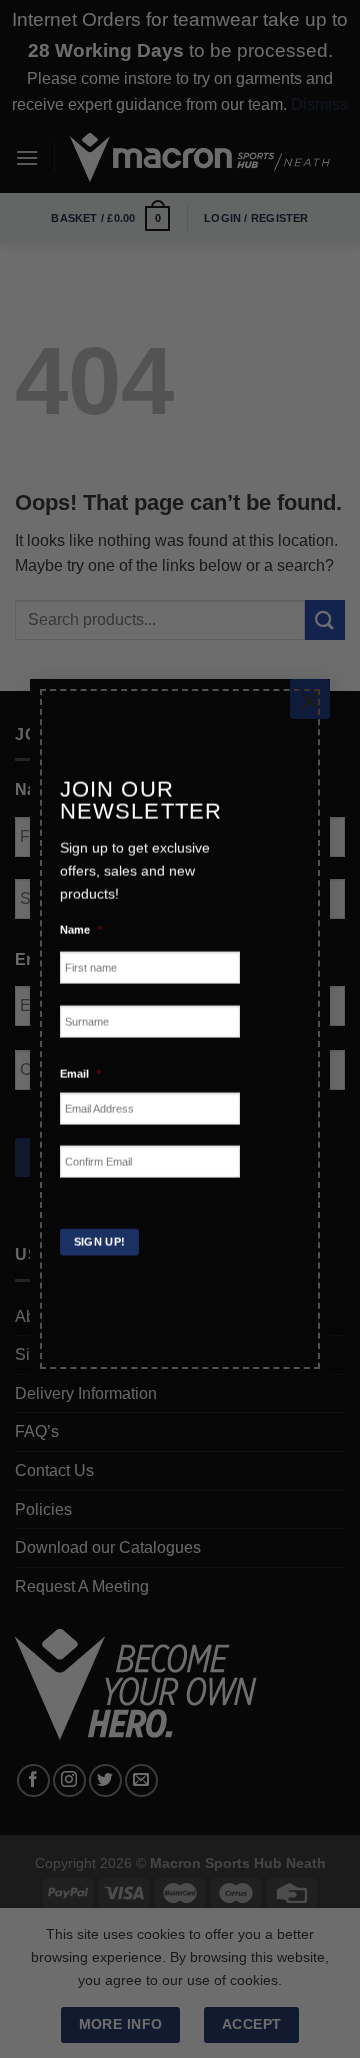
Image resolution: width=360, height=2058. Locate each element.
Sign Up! (100, 1242)
